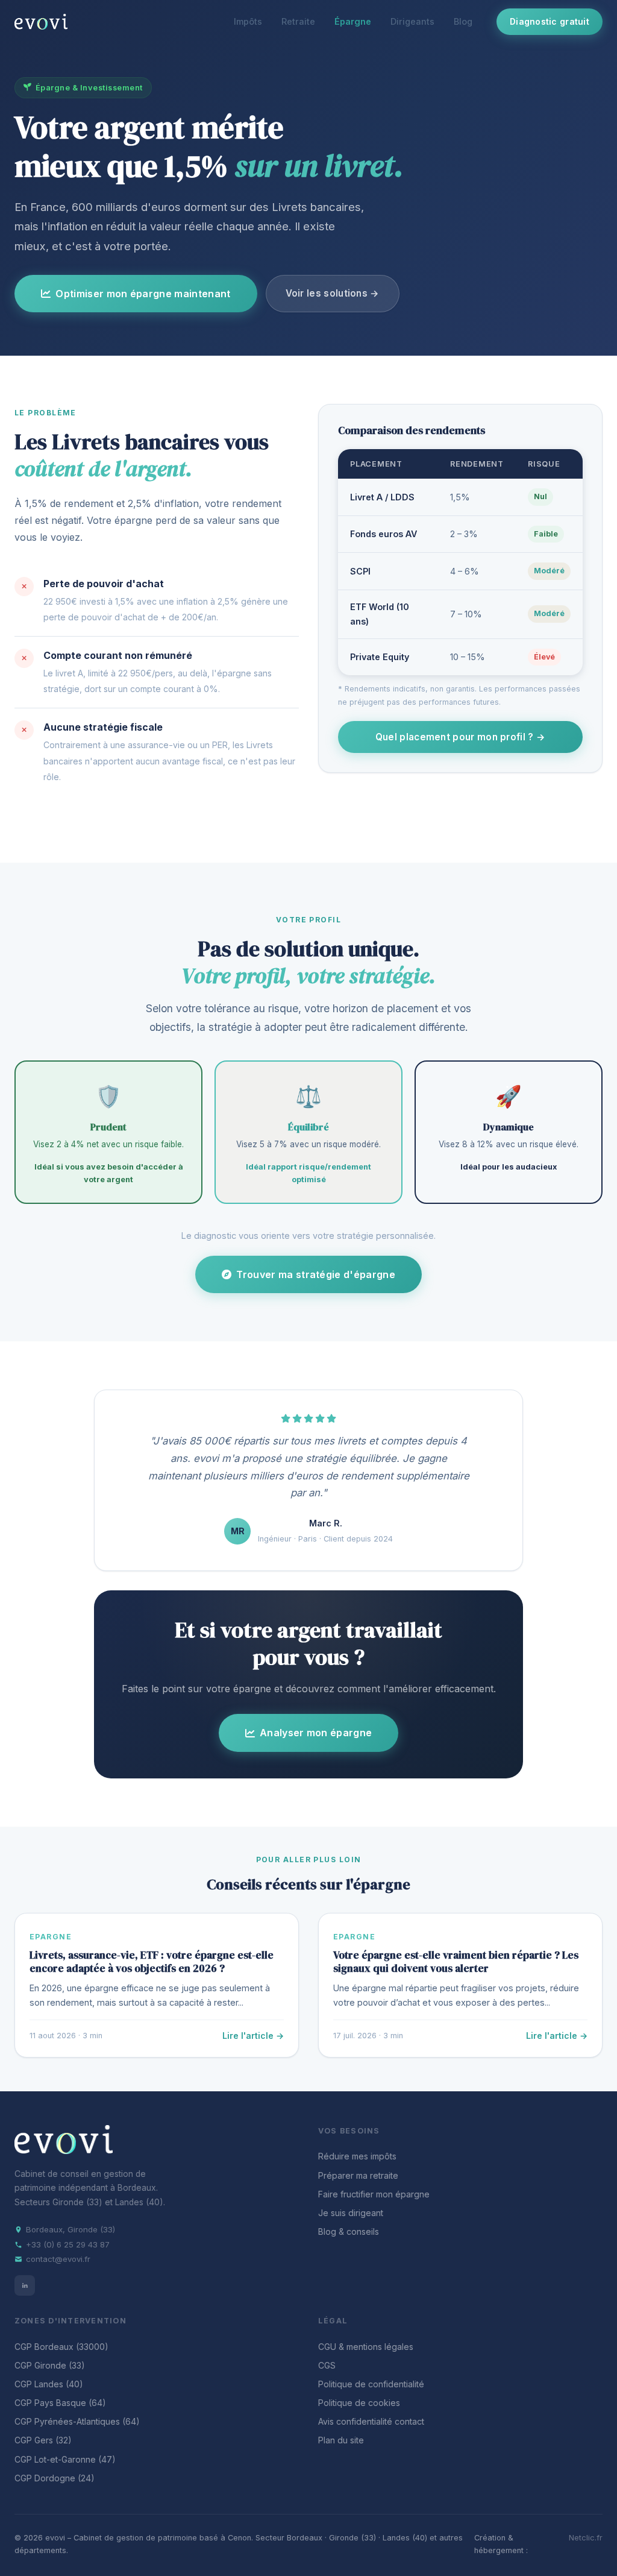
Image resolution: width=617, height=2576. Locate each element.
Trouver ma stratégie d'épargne (316, 1274)
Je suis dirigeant (351, 2213)
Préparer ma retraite (358, 2175)
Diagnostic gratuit (550, 21)
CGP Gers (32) (43, 2440)
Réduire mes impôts (357, 2156)
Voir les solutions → (333, 293)
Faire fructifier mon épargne (374, 2194)
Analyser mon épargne (316, 1733)
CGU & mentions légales (366, 2347)
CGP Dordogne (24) (55, 2478)
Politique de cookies (359, 2403)
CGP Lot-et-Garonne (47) (65, 2459)
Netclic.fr (586, 2538)
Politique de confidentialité (371, 2384)
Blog (463, 21)
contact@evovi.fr (58, 2259)
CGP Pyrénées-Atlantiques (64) (77, 2421)
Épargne (353, 21)
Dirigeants (412, 21)
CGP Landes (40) (49, 2384)
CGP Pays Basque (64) (60, 2403)
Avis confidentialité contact (371, 2421)
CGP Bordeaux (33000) (61, 2347)
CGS (327, 2365)
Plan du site (341, 2440)
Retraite (298, 21)
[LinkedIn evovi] (25, 2285)
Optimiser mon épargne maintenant (143, 294)
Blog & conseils (349, 2231)
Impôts (248, 21)
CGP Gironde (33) (50, 2365)
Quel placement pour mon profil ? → (460, 737)
